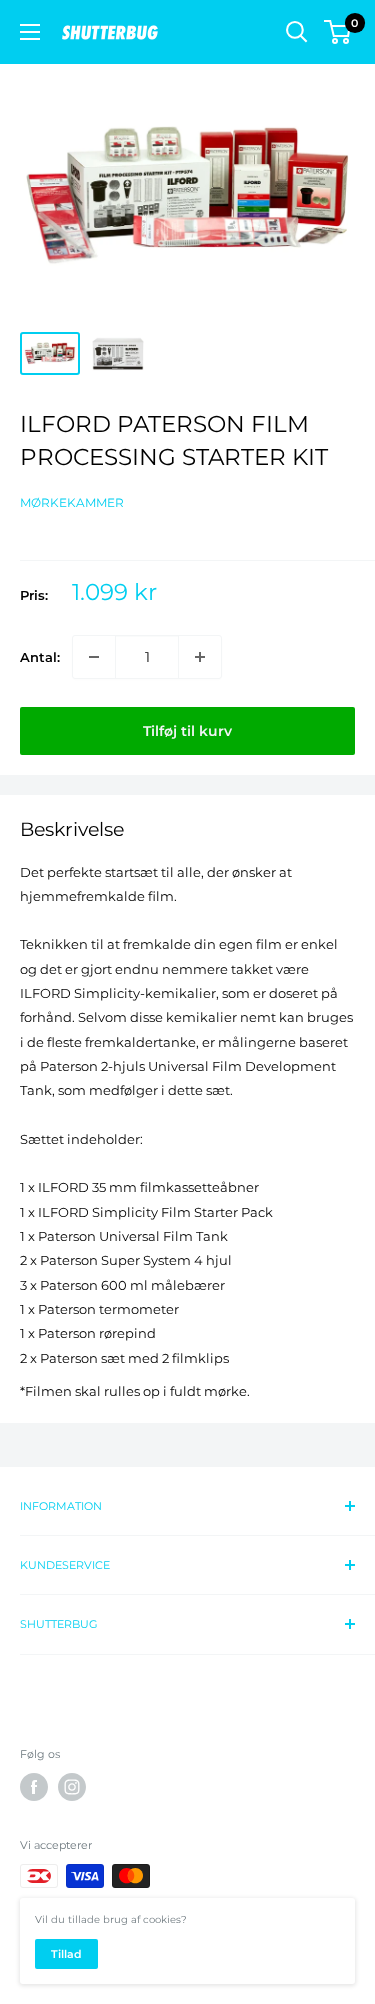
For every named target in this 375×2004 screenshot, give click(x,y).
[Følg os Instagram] (72, 1787)
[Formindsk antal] (94, 657)
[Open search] (297, 32)
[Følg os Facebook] (34, 1787)
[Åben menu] (30, 32)
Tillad (66, 1954)
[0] (338, 32)
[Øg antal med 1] (200, 657)
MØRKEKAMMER (72, 502)
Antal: (40, 657)
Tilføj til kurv (187, 731)
